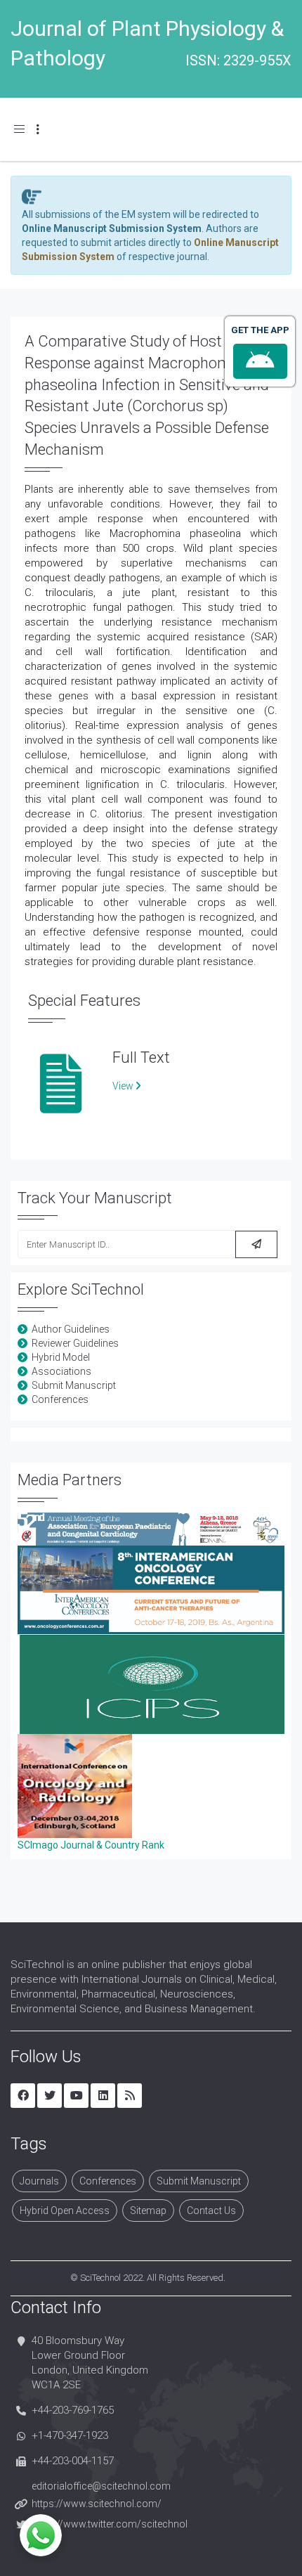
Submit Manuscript (74, 1385)
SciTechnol (100, 2278)
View (124, 1086)
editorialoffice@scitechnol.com (101, 2486)
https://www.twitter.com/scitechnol (110, 2524)
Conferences (60, 1399)
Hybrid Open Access (65, 2211)
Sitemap (148, 2211)
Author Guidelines (71, 1329)
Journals (39, 2181)
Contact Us (211, 2211)
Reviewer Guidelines (75, 1343)
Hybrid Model (61, 1357)
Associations (61, 1371)
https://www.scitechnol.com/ (97, 2504)
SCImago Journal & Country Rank (91, 1845)
